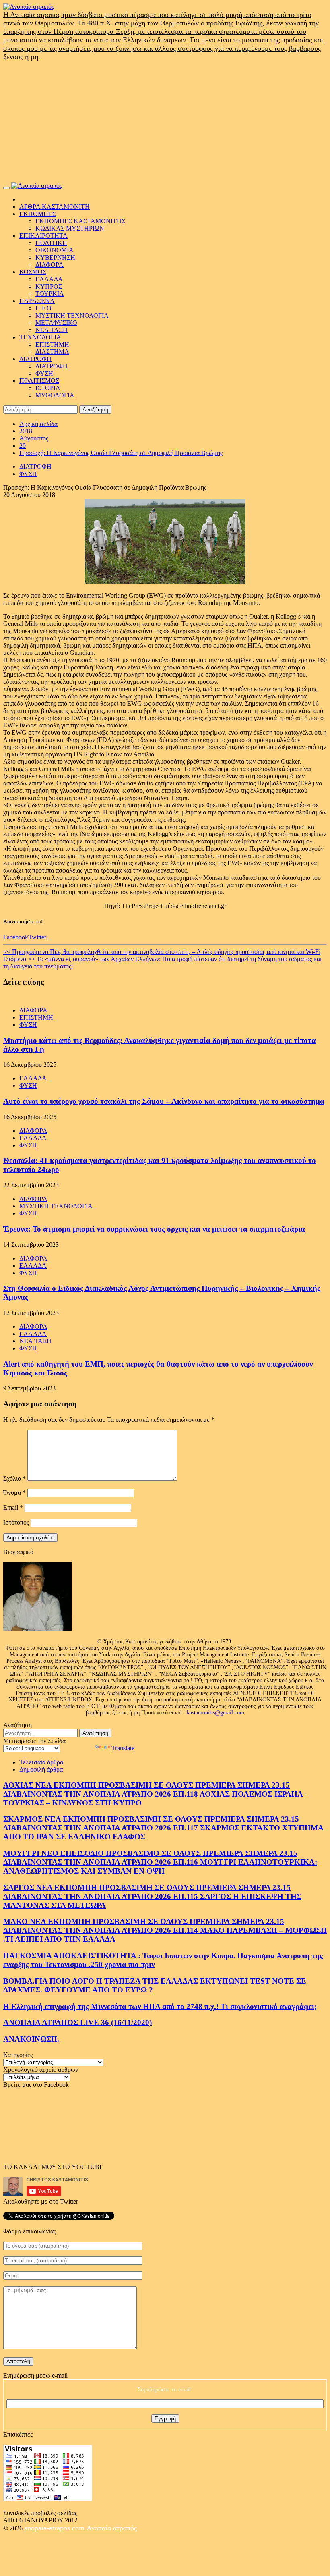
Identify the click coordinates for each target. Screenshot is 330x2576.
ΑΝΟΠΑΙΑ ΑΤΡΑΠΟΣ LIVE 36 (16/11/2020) (77, 2022)
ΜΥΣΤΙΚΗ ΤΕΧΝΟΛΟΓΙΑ (72, 315)
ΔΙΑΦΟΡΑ (49, 265)
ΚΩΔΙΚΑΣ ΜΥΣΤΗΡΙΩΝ (70, 228)
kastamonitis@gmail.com (216, 1713)
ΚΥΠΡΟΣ (49, 286)
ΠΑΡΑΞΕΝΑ (37, 301)
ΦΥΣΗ (44, 373)
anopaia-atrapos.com (55, 2528)
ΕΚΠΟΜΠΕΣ (38, 214)
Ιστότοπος (16, 1522)
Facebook (16, 937)
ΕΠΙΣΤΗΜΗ (52, 344)
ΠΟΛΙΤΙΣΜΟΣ (39, 381)
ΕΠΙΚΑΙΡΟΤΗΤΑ (43, 236)
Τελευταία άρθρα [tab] (41, 1762)
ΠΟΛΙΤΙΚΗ (51, 243)
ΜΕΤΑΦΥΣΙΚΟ (56, 323)
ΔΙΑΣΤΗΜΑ (52, 352)
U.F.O (43, 308)
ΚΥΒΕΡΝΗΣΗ (55, 257)
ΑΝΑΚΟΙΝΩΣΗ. (31, 2039)
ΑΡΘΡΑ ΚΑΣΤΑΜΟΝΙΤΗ (55, 207)
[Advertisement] (165, 122)
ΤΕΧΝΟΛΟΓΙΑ (40, 337)
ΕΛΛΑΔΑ (49, 279)
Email (13, 1507)
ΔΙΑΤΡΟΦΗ (35, 359)
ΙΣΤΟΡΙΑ (48, 388)
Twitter (37, 937)
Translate (123, 1748)
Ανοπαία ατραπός (112, 2528)
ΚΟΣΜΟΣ (33, 272)
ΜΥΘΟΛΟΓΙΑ (55, 395)
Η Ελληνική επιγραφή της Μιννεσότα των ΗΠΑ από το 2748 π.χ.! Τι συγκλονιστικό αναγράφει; (160, 2006)
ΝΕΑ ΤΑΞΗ (52, 330)
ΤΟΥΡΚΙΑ (50, 294)
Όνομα (14, 1493)
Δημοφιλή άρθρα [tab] (41, 1769)
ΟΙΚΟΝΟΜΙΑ (55, 250)
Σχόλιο (14, 1478)
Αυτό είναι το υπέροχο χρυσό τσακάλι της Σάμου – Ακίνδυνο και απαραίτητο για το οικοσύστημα (164, 1101)
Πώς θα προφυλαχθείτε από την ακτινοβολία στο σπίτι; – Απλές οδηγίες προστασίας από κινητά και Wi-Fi (162, 952)
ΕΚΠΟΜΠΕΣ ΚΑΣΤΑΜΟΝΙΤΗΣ (80, 221)
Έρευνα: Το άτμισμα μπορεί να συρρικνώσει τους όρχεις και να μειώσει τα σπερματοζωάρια (154, 1229)
